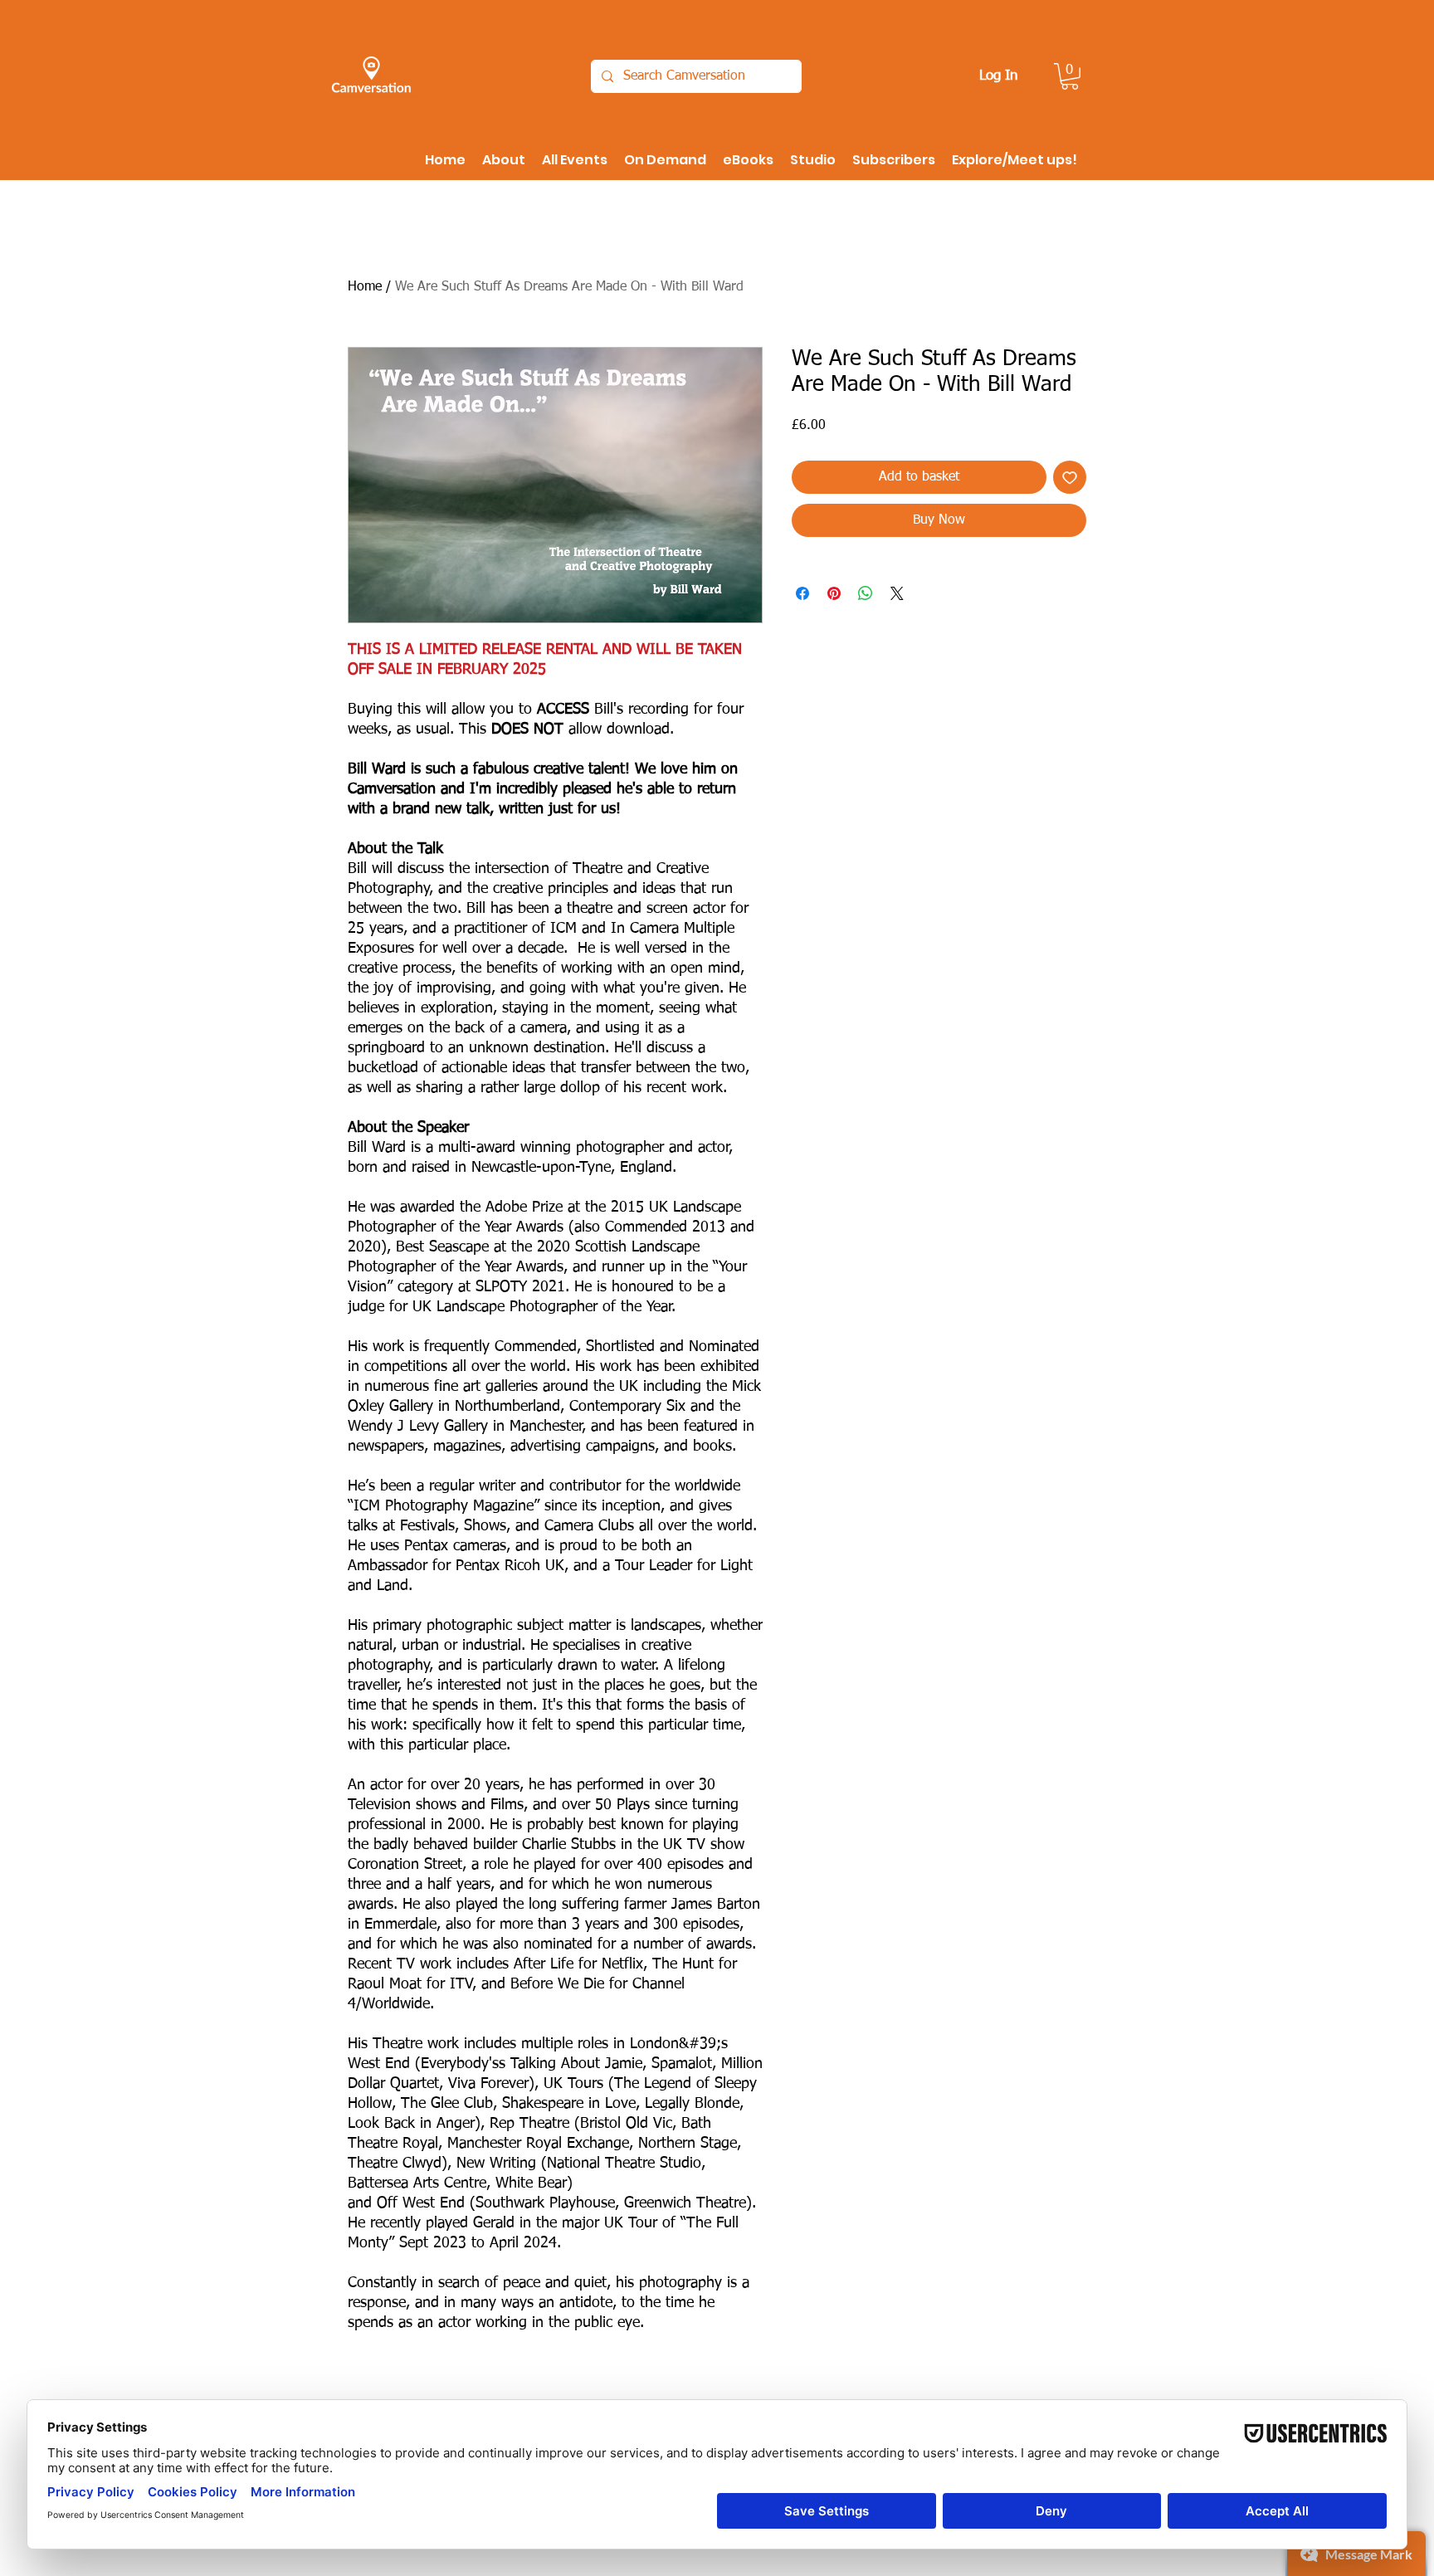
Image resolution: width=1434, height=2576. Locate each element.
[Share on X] (897, 630)
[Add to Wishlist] (1070, 477)
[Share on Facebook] (802, 630)
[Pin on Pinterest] (834, 630)
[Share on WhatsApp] (866, 630)
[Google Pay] (939, 566)
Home (365, 287)
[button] (1070, 76)
